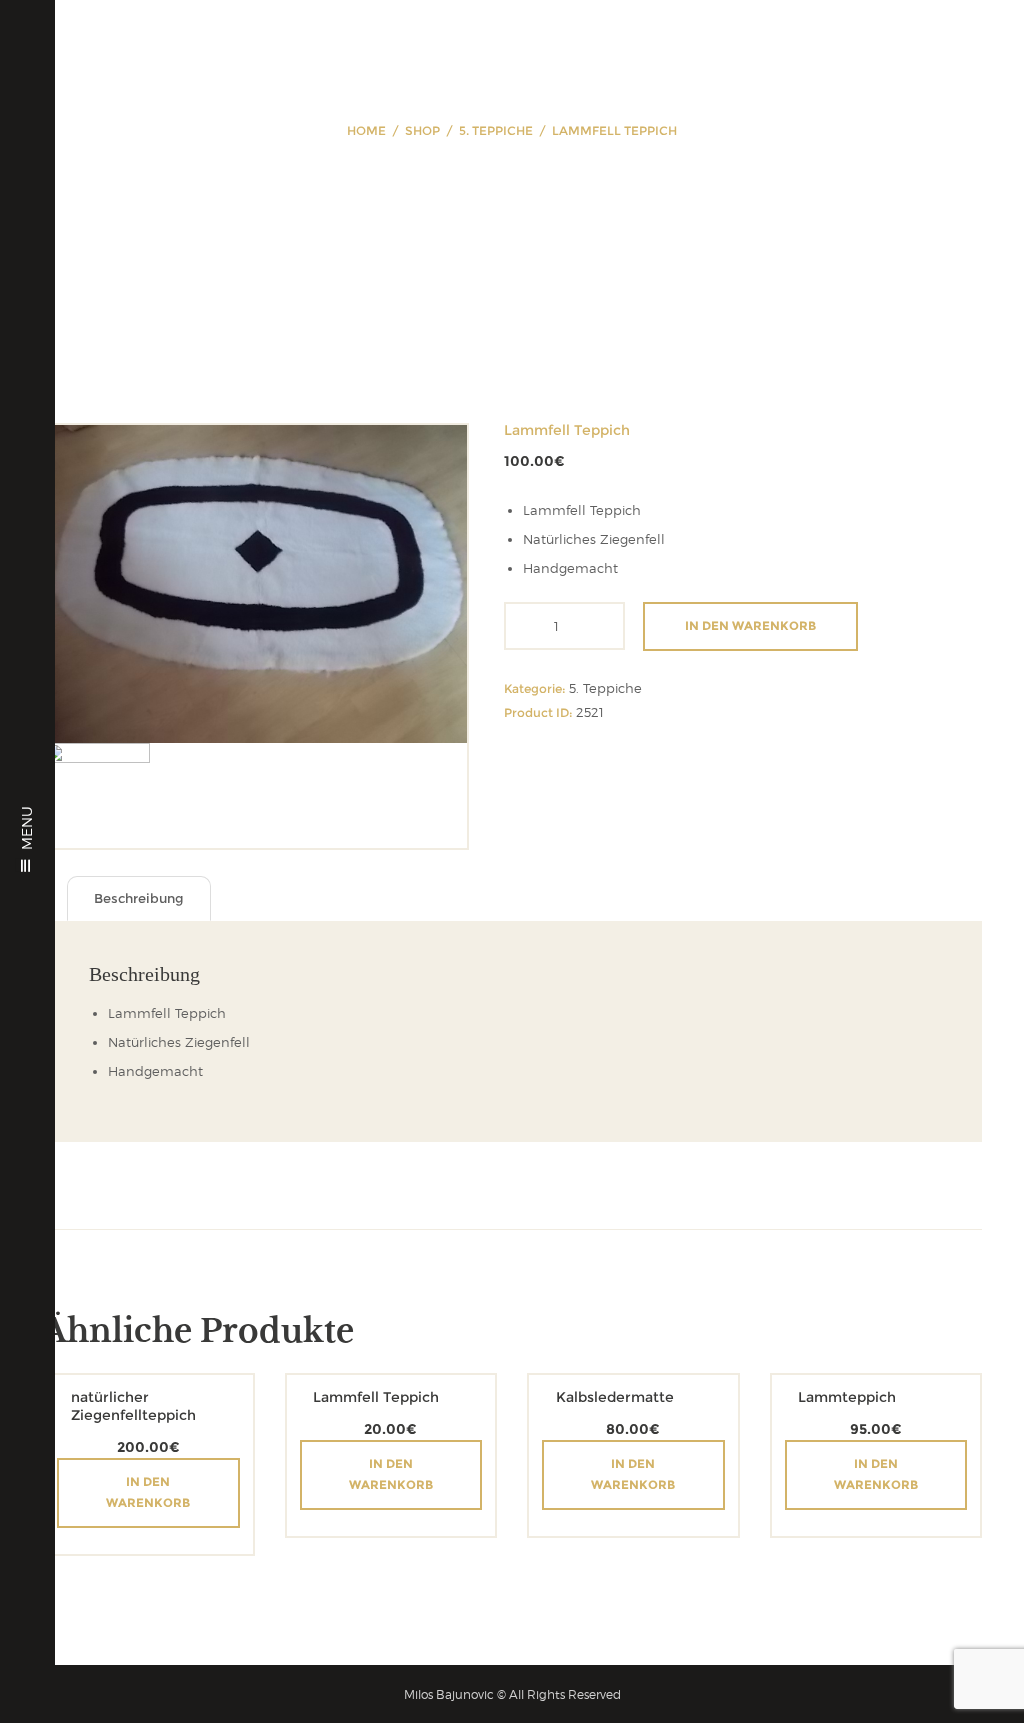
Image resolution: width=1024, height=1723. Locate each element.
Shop (422, 130)
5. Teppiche (496, 130)
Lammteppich (847, 1397)
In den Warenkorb (750, 625)
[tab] (139, 898)
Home (366, 130)
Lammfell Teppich (376, 1397)
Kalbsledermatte (615, 1397)
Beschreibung (139, 898)
